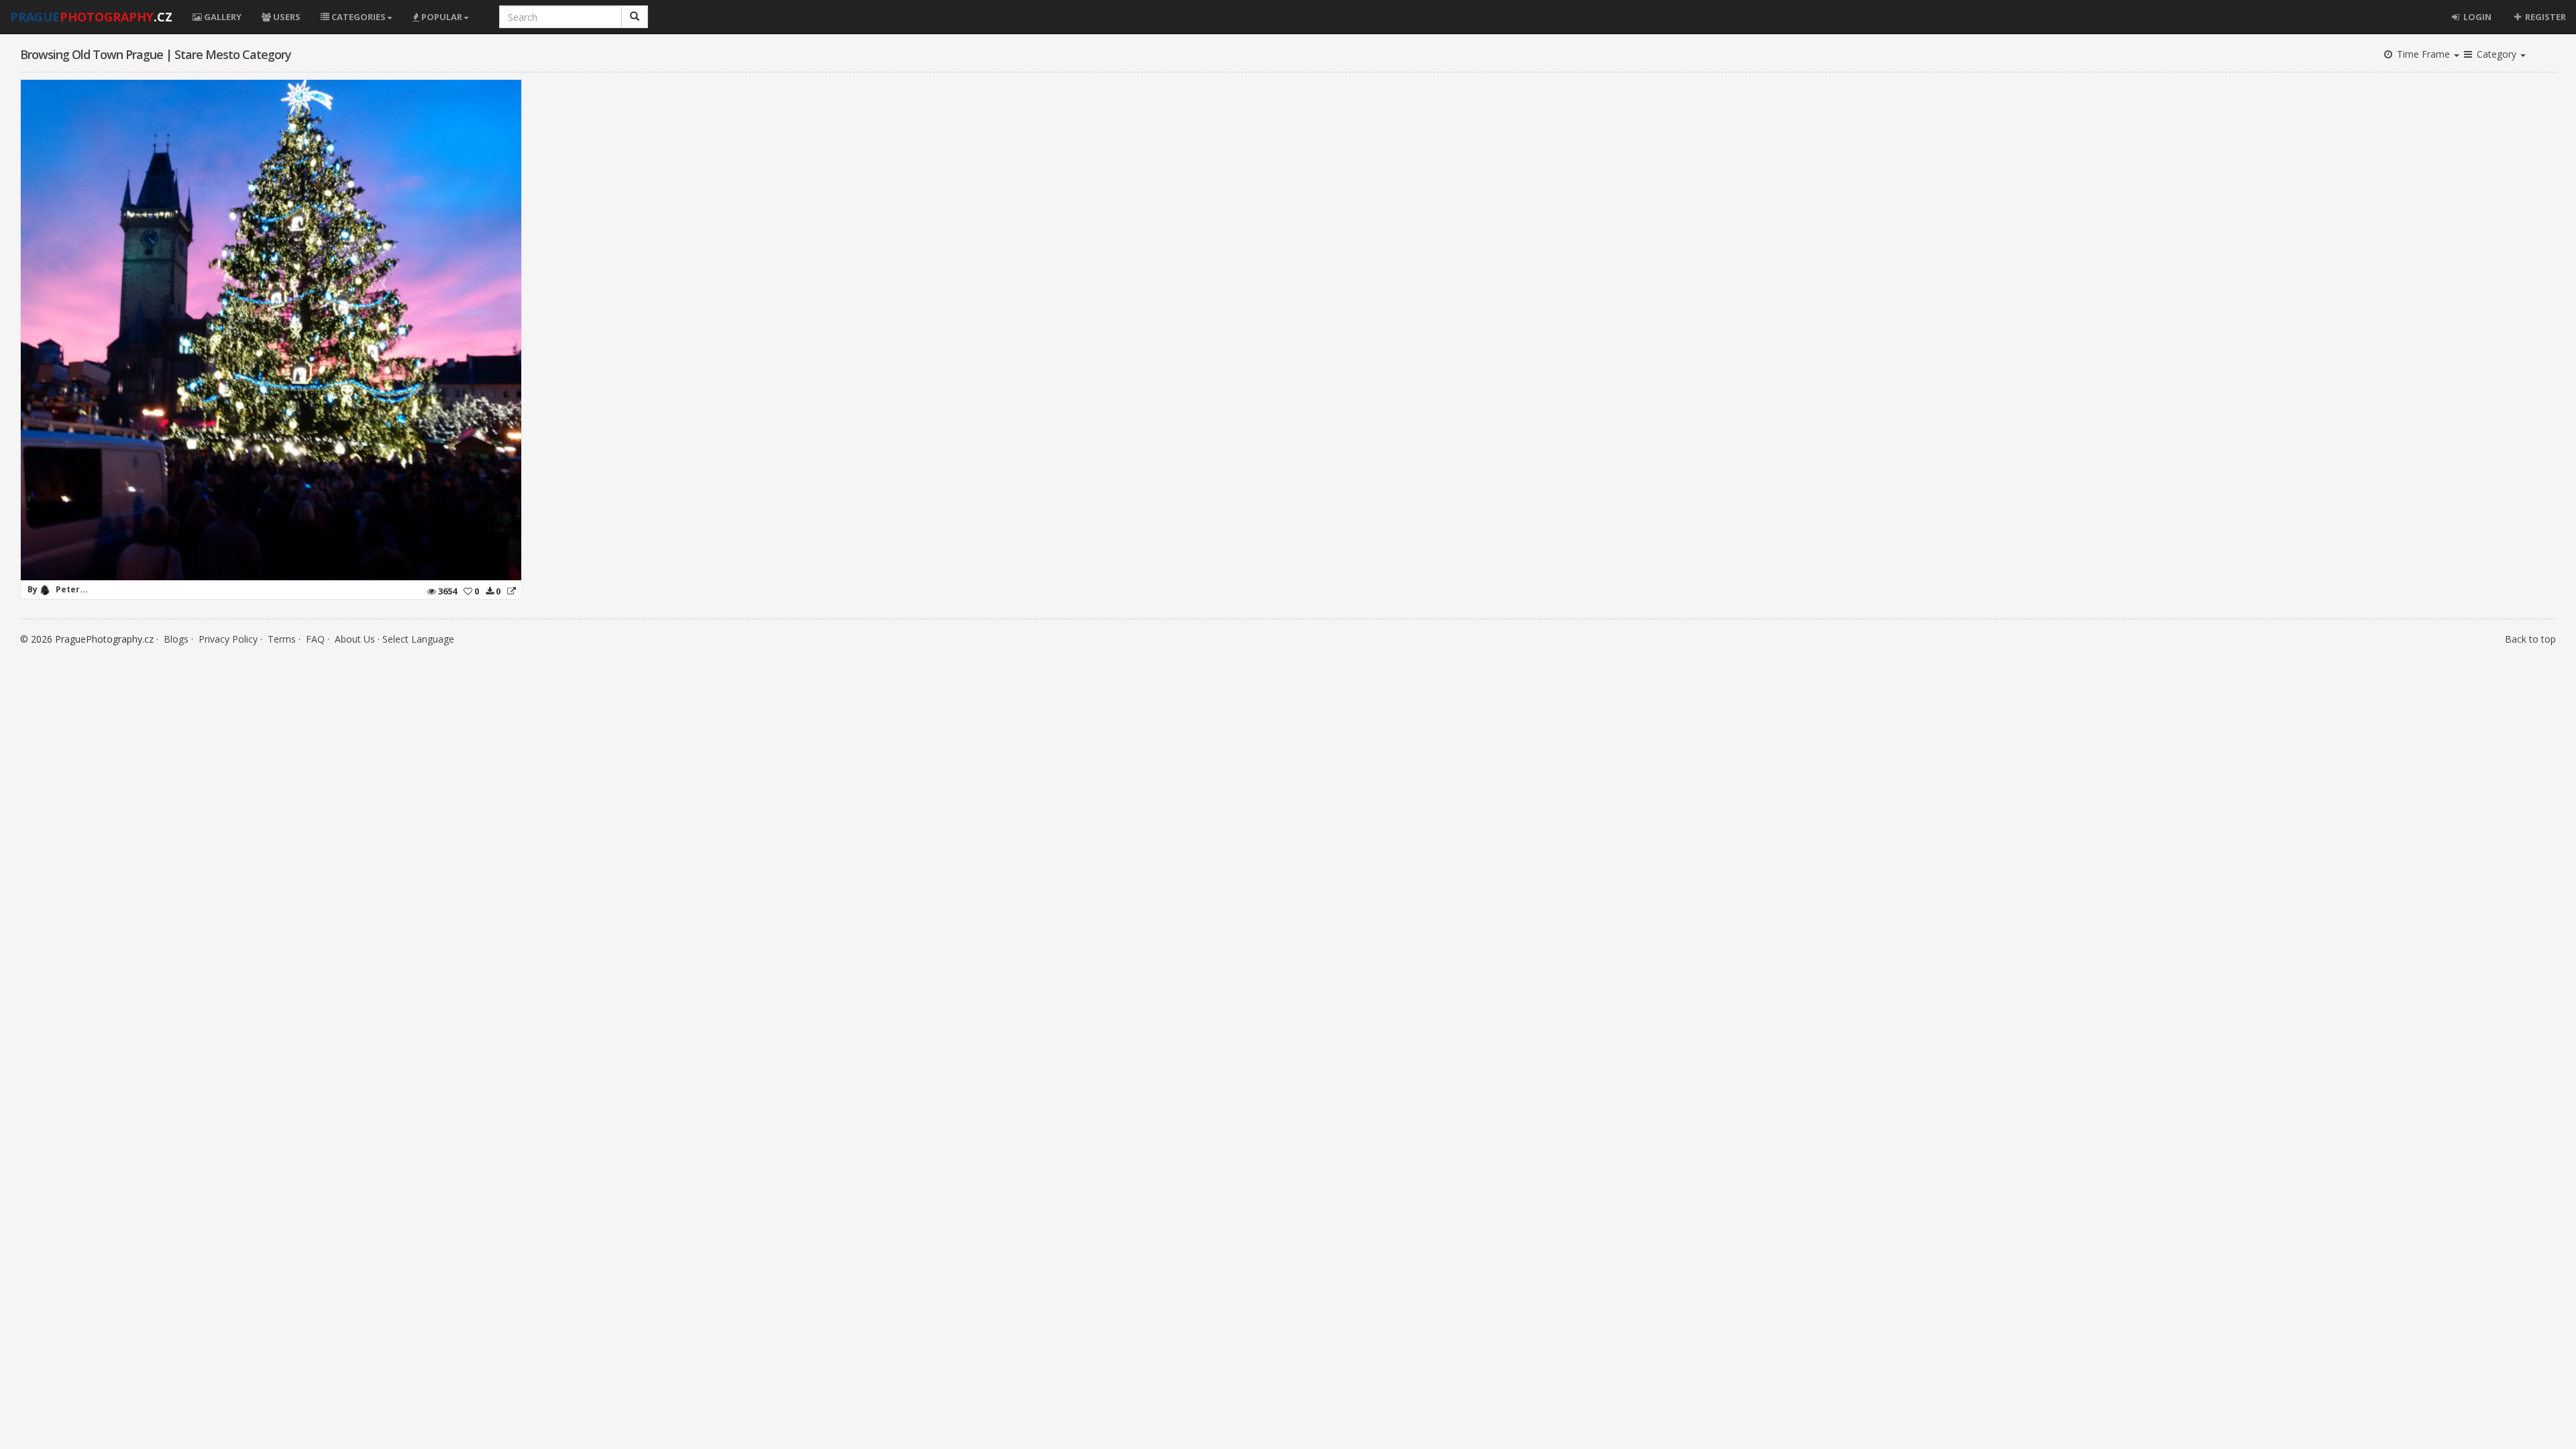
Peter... (72, 589)
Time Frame (2423, 54)
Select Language (418, 639)
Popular (441, 17)
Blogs (176, 639)
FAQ (315, 639)
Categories (358, 17)
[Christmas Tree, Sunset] (512, 591)
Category (2497, 54)
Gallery (222, 17)
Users (286, 17)
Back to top (2530, 639)
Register (2544, 17)
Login (2476, 17)
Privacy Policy (228, 639)
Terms (282, 639)
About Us (355, 639)
